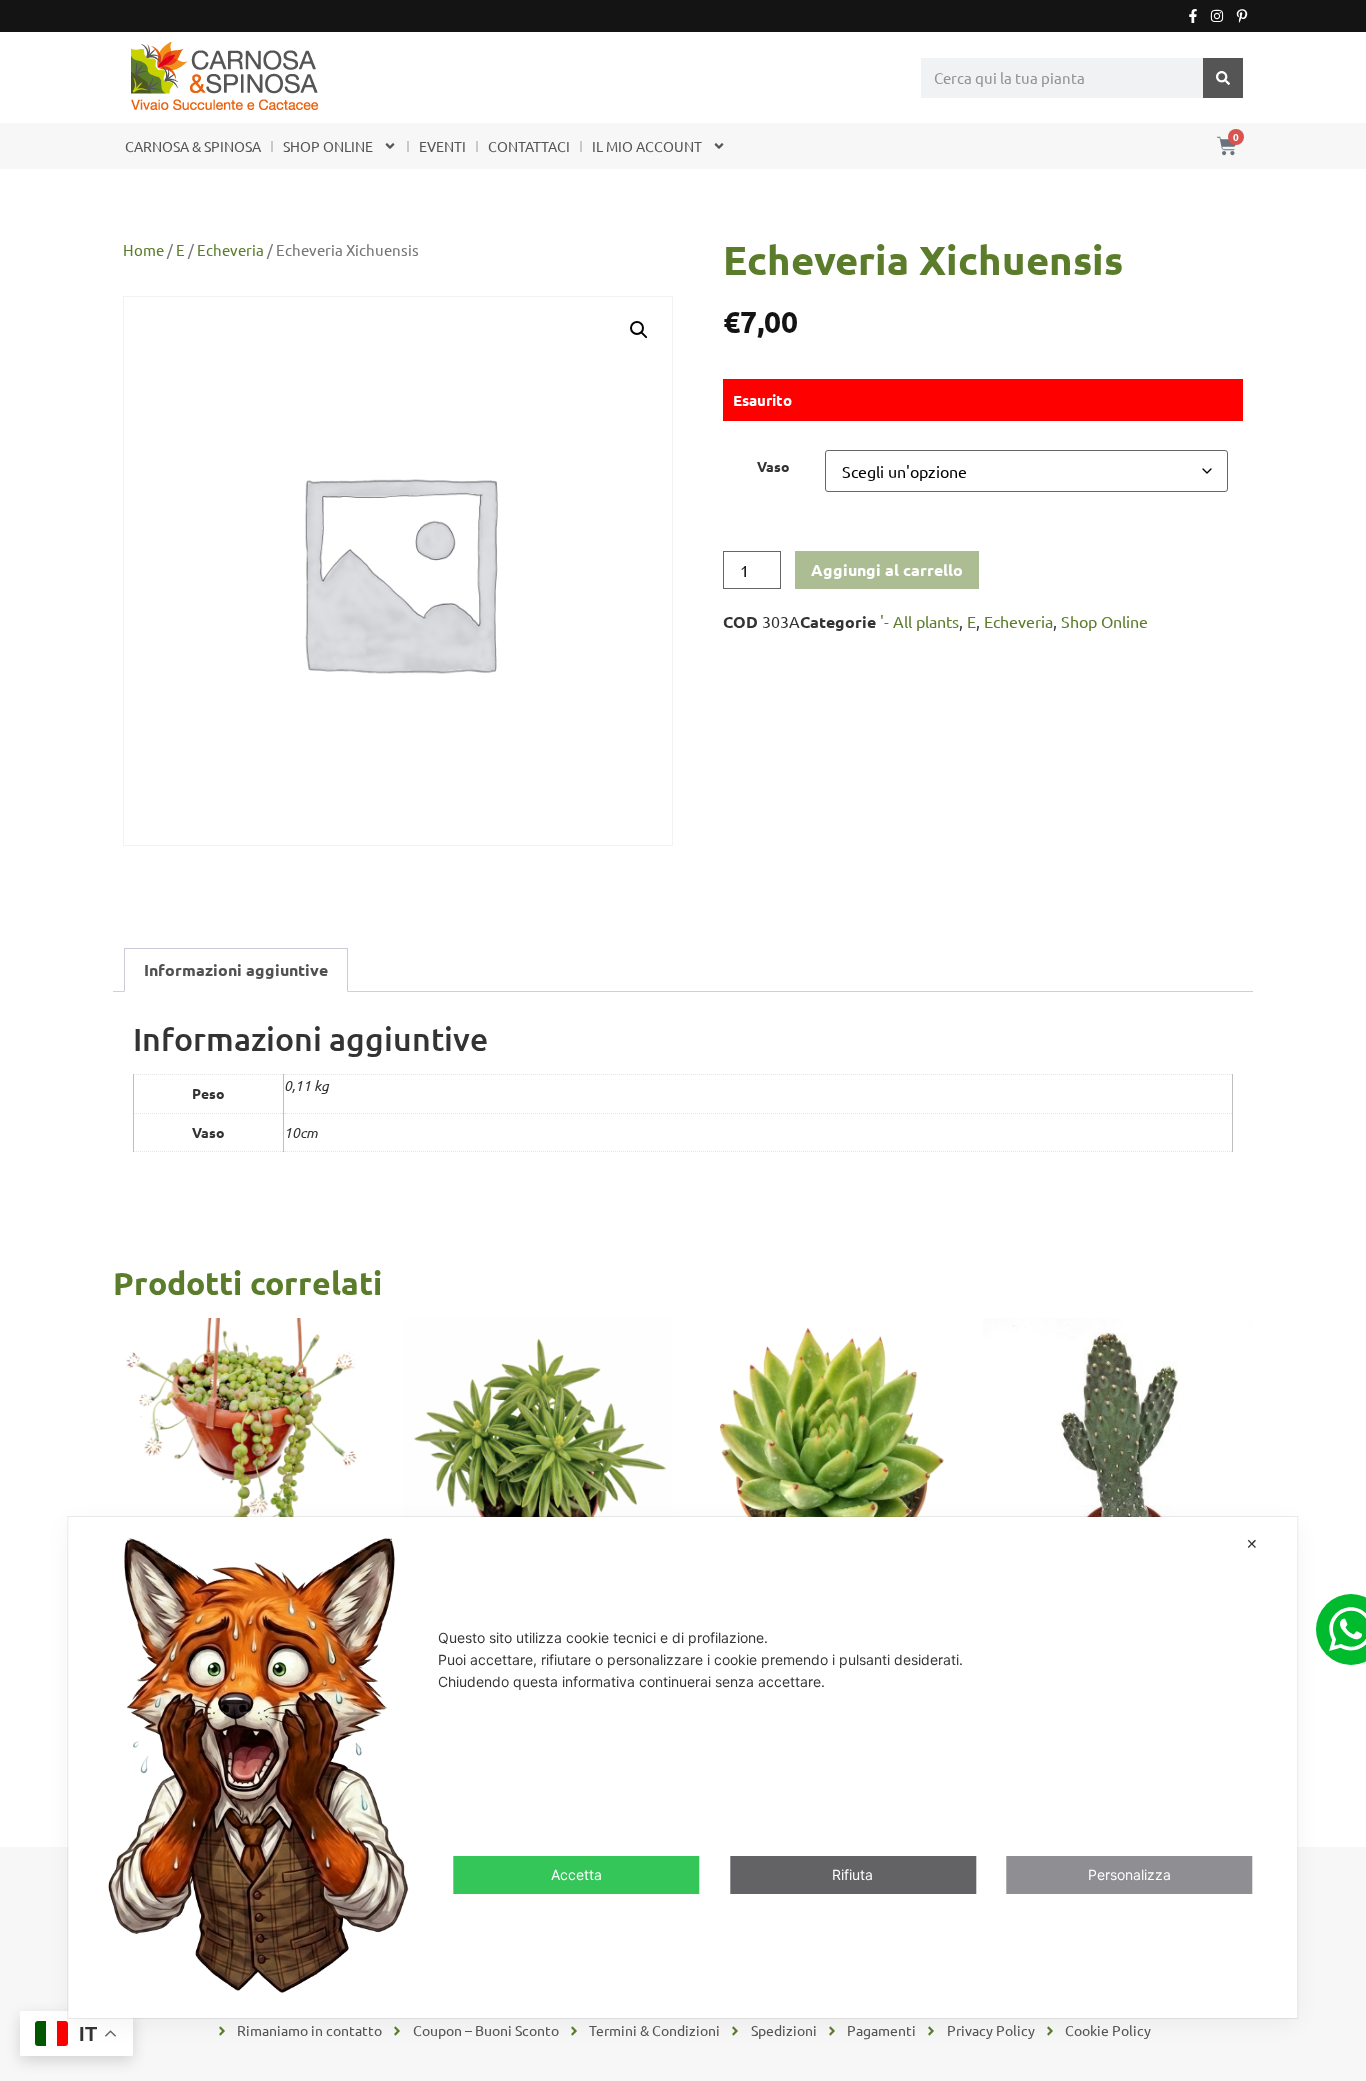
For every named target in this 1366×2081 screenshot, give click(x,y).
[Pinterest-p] (1242, 16)
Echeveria (230, 249)
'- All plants (919, 621)
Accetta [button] (576, 1875)
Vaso (773, 466)
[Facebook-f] (1193, 16)
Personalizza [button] (1129, 1875)
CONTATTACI (529, 146)
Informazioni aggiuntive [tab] (236, 969)
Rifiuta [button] (852, 1875)
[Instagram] (1217, 16)
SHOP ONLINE (328, 146)
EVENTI (442, 146)
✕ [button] (1252, 1543)
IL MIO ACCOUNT (647, 146)
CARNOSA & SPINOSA (193, 146)
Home (143, 249)
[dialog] (682, 1767)
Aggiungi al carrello (887, 569)
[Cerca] (1223, 78)
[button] (639, 330)
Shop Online (1104, 621)
